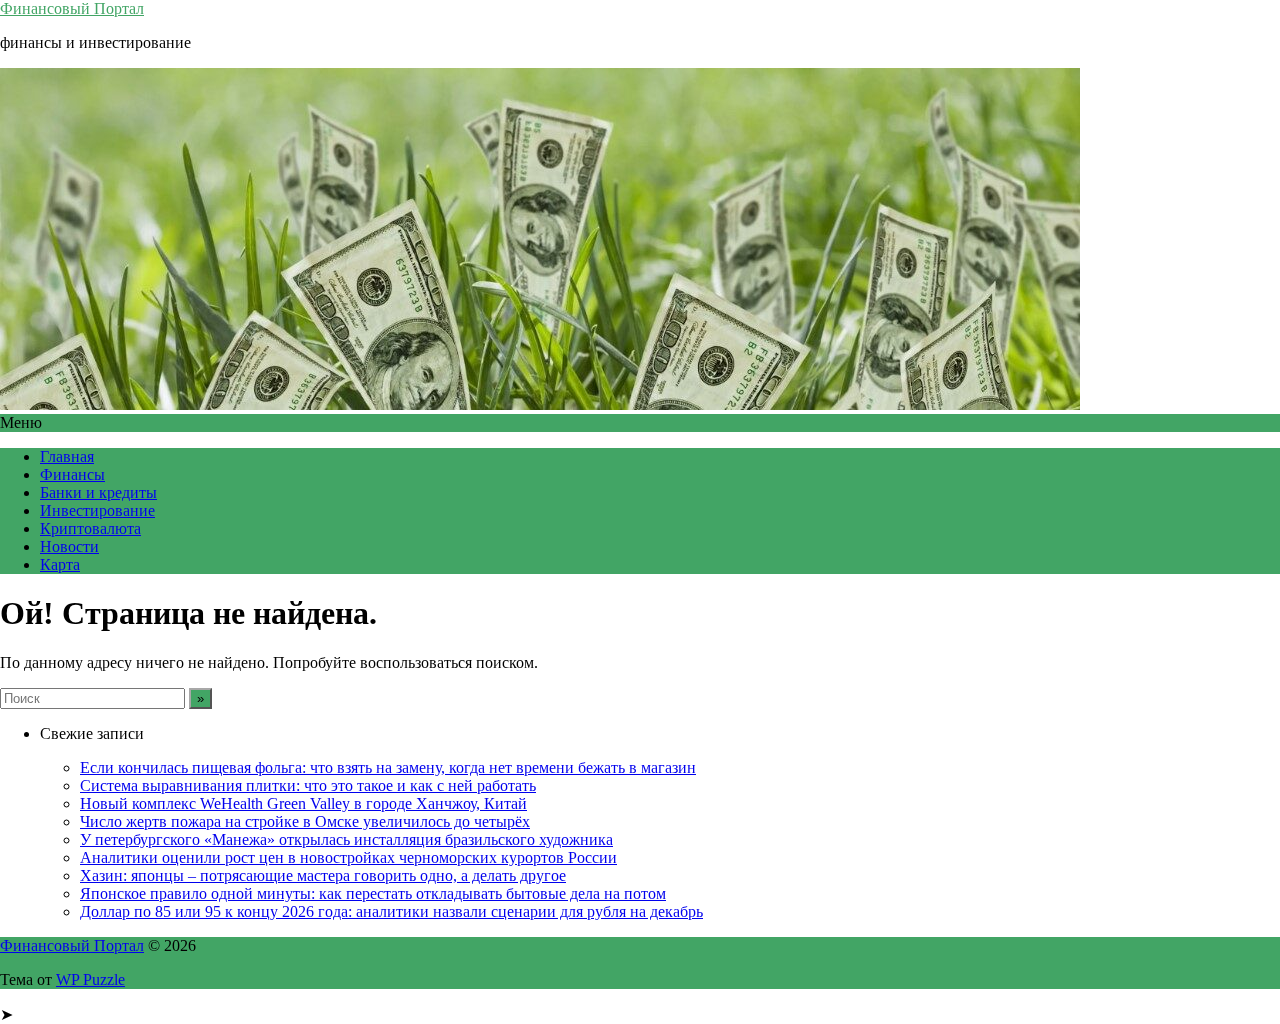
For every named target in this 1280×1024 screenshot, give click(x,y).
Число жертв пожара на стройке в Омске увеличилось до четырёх (305, 821)
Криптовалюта (90, 528)
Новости (69, 546)
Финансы (72, 474)
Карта (60, 564)
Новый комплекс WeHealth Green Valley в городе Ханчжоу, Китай (303, 803)
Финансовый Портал (72, 8)
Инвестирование (97, 510)
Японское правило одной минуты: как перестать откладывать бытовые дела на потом (373, 893)
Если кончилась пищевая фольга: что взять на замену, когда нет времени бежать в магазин (388, 767)
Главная (67, 456)
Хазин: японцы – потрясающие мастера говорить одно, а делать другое (323, 875)
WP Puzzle (90, 979)
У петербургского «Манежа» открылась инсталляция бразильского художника (346, 839)
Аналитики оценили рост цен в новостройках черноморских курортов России (348, 857)
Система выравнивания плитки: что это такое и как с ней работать (308, 785)
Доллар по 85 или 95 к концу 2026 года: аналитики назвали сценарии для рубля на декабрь (391, 911)
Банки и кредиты (98, 492)
